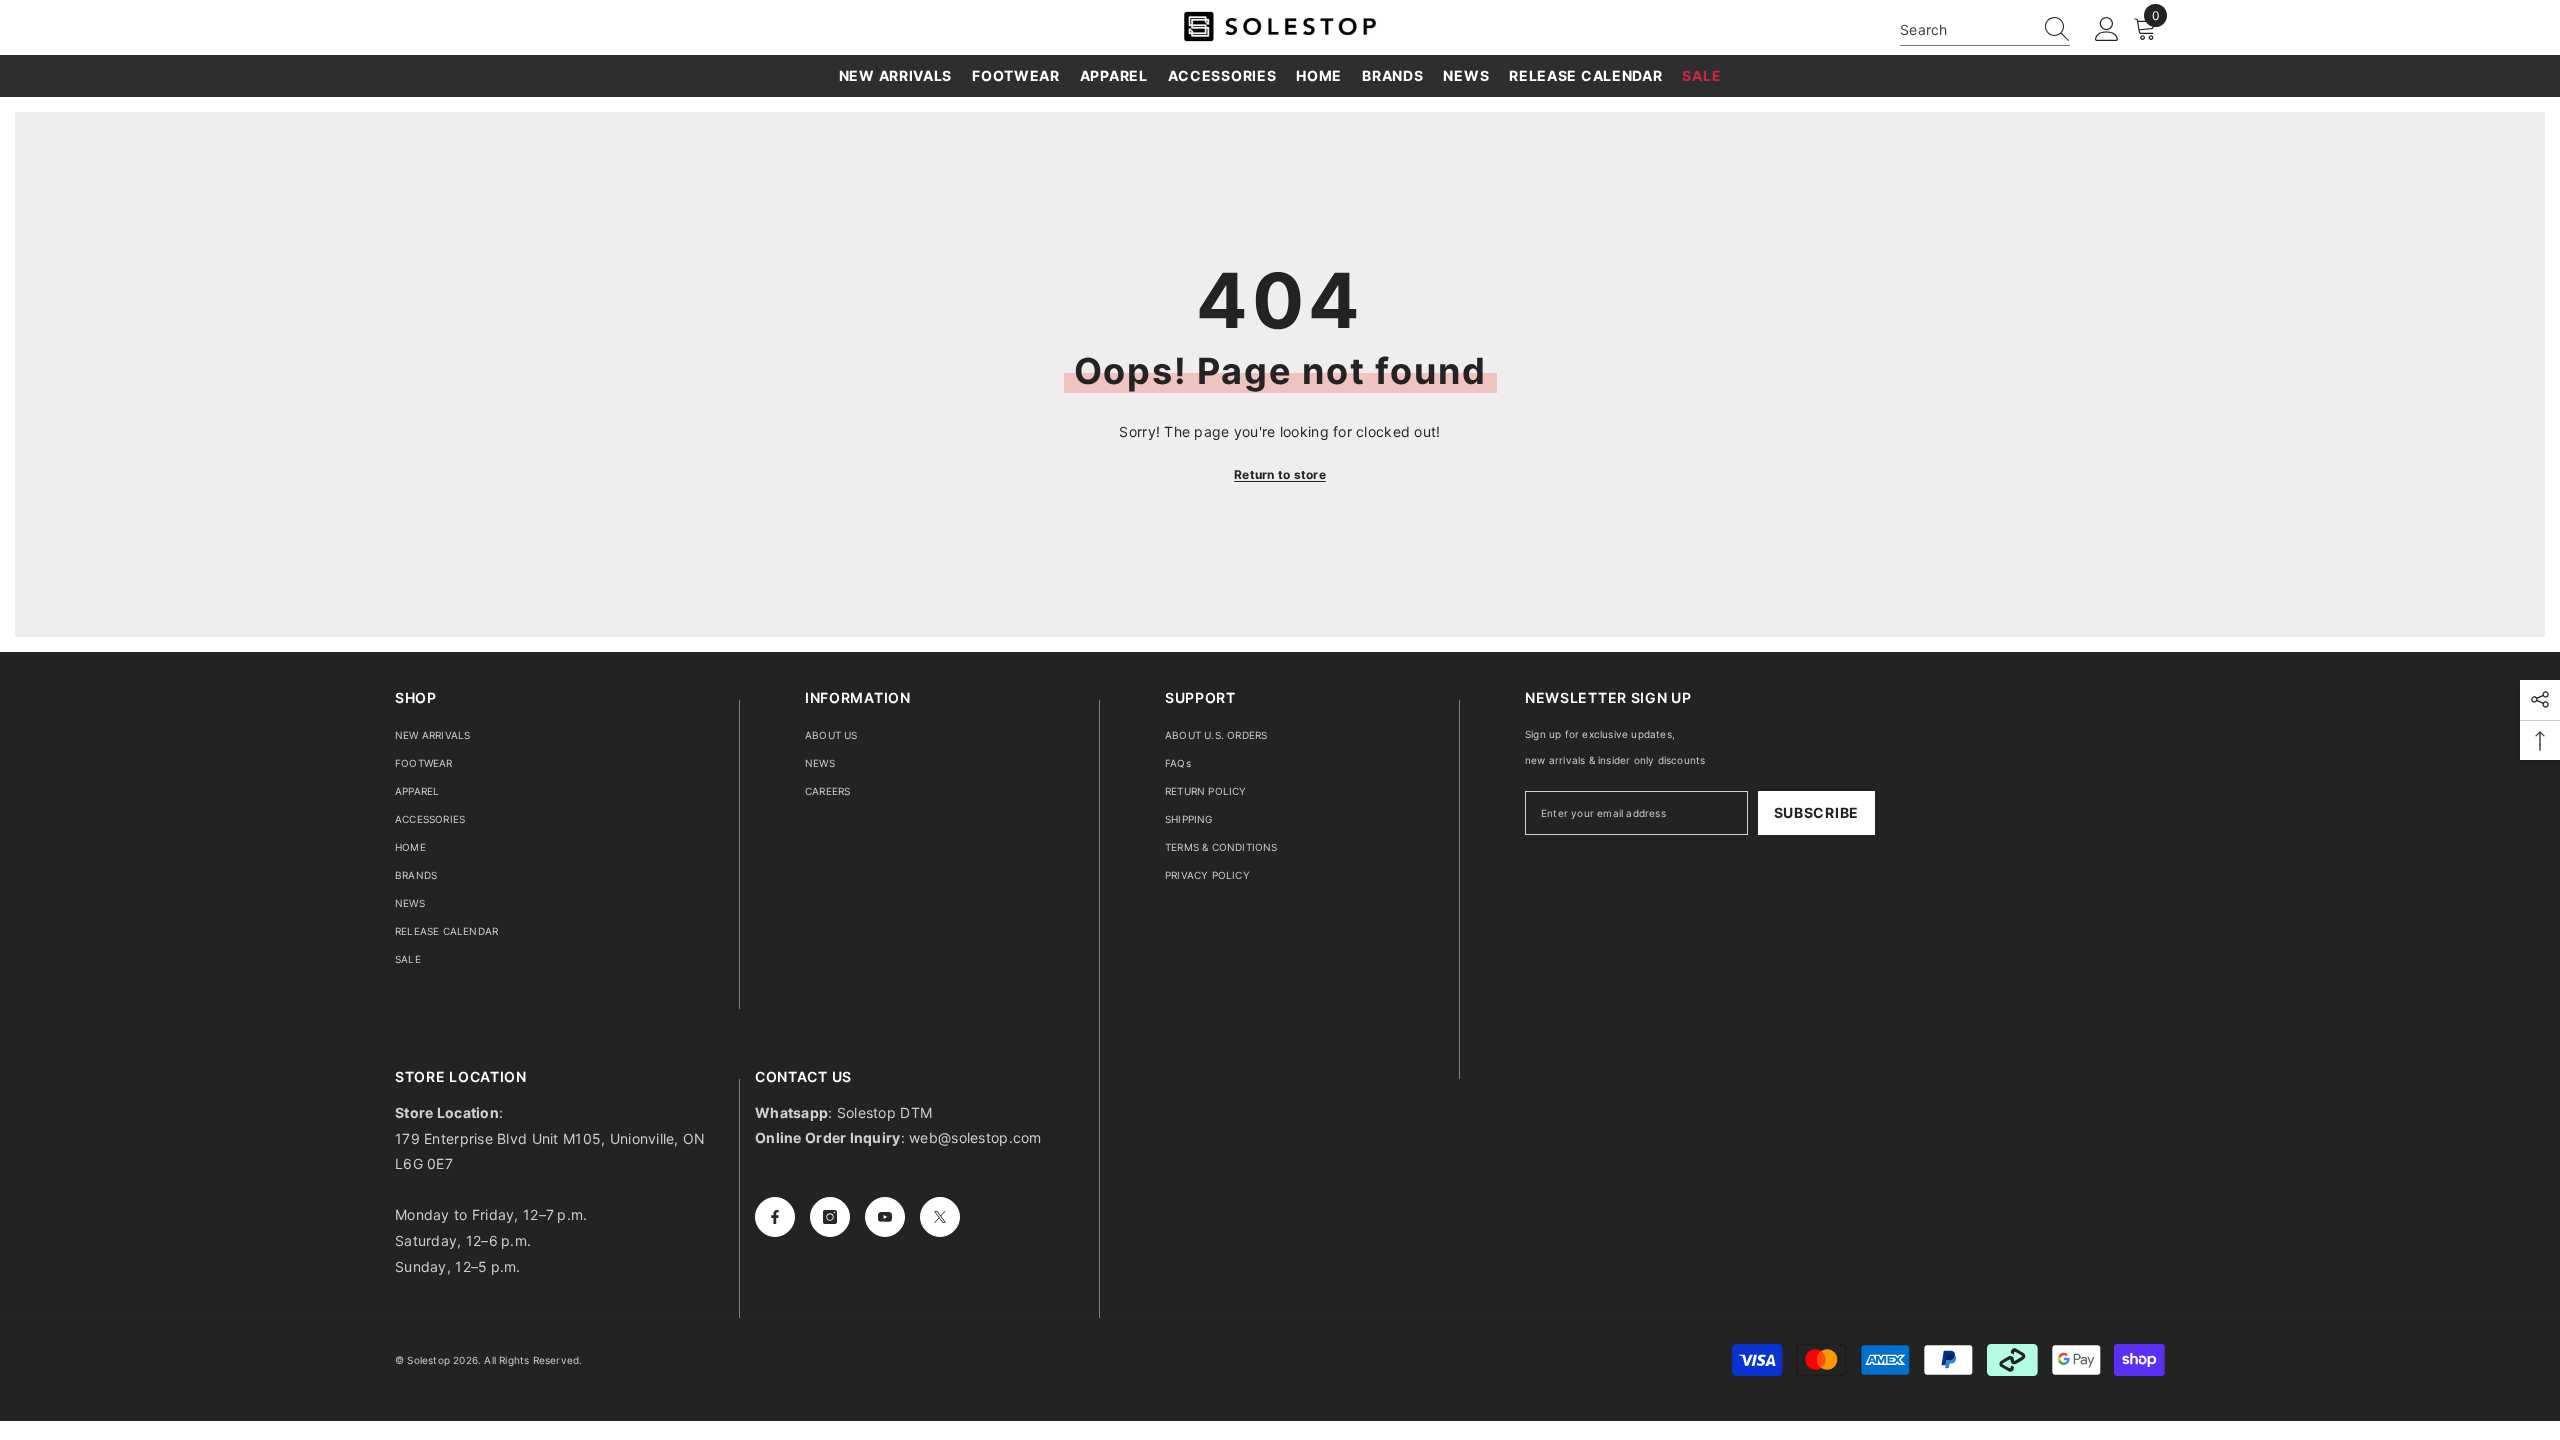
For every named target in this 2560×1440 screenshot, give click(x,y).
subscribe (1816, 812)
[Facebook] (775, 1217)
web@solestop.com (975, 1137)
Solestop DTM (883, 1112)
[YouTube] (885, 1217)
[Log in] (2107, 30)
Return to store (1280, 474)
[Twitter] (940, 1217)
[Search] (1985, 30)
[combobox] (1966, 29)
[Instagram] (830, 1217)
